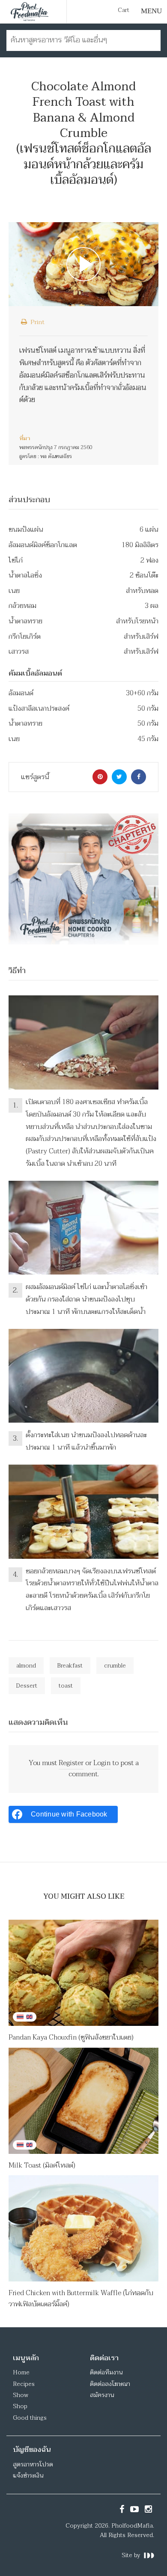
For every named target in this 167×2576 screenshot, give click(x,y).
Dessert (27, 1686)
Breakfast (70, 1666)
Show (21, 2395)
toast (66, 1686)
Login (102, 1763)
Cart (124, 10)
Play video (83, 264)
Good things (30, 2418)
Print (37, 322)
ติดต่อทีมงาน (106, 2372)
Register (71, 1763)
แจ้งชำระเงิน (28, 2476)
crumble (115, 1666)
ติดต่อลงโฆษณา (110, 2384)
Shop (20, 2406)
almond (26, 1666)
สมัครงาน (102, 2395)
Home (21, 2372)
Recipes (24, 2384)
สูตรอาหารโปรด (33, 2464)
